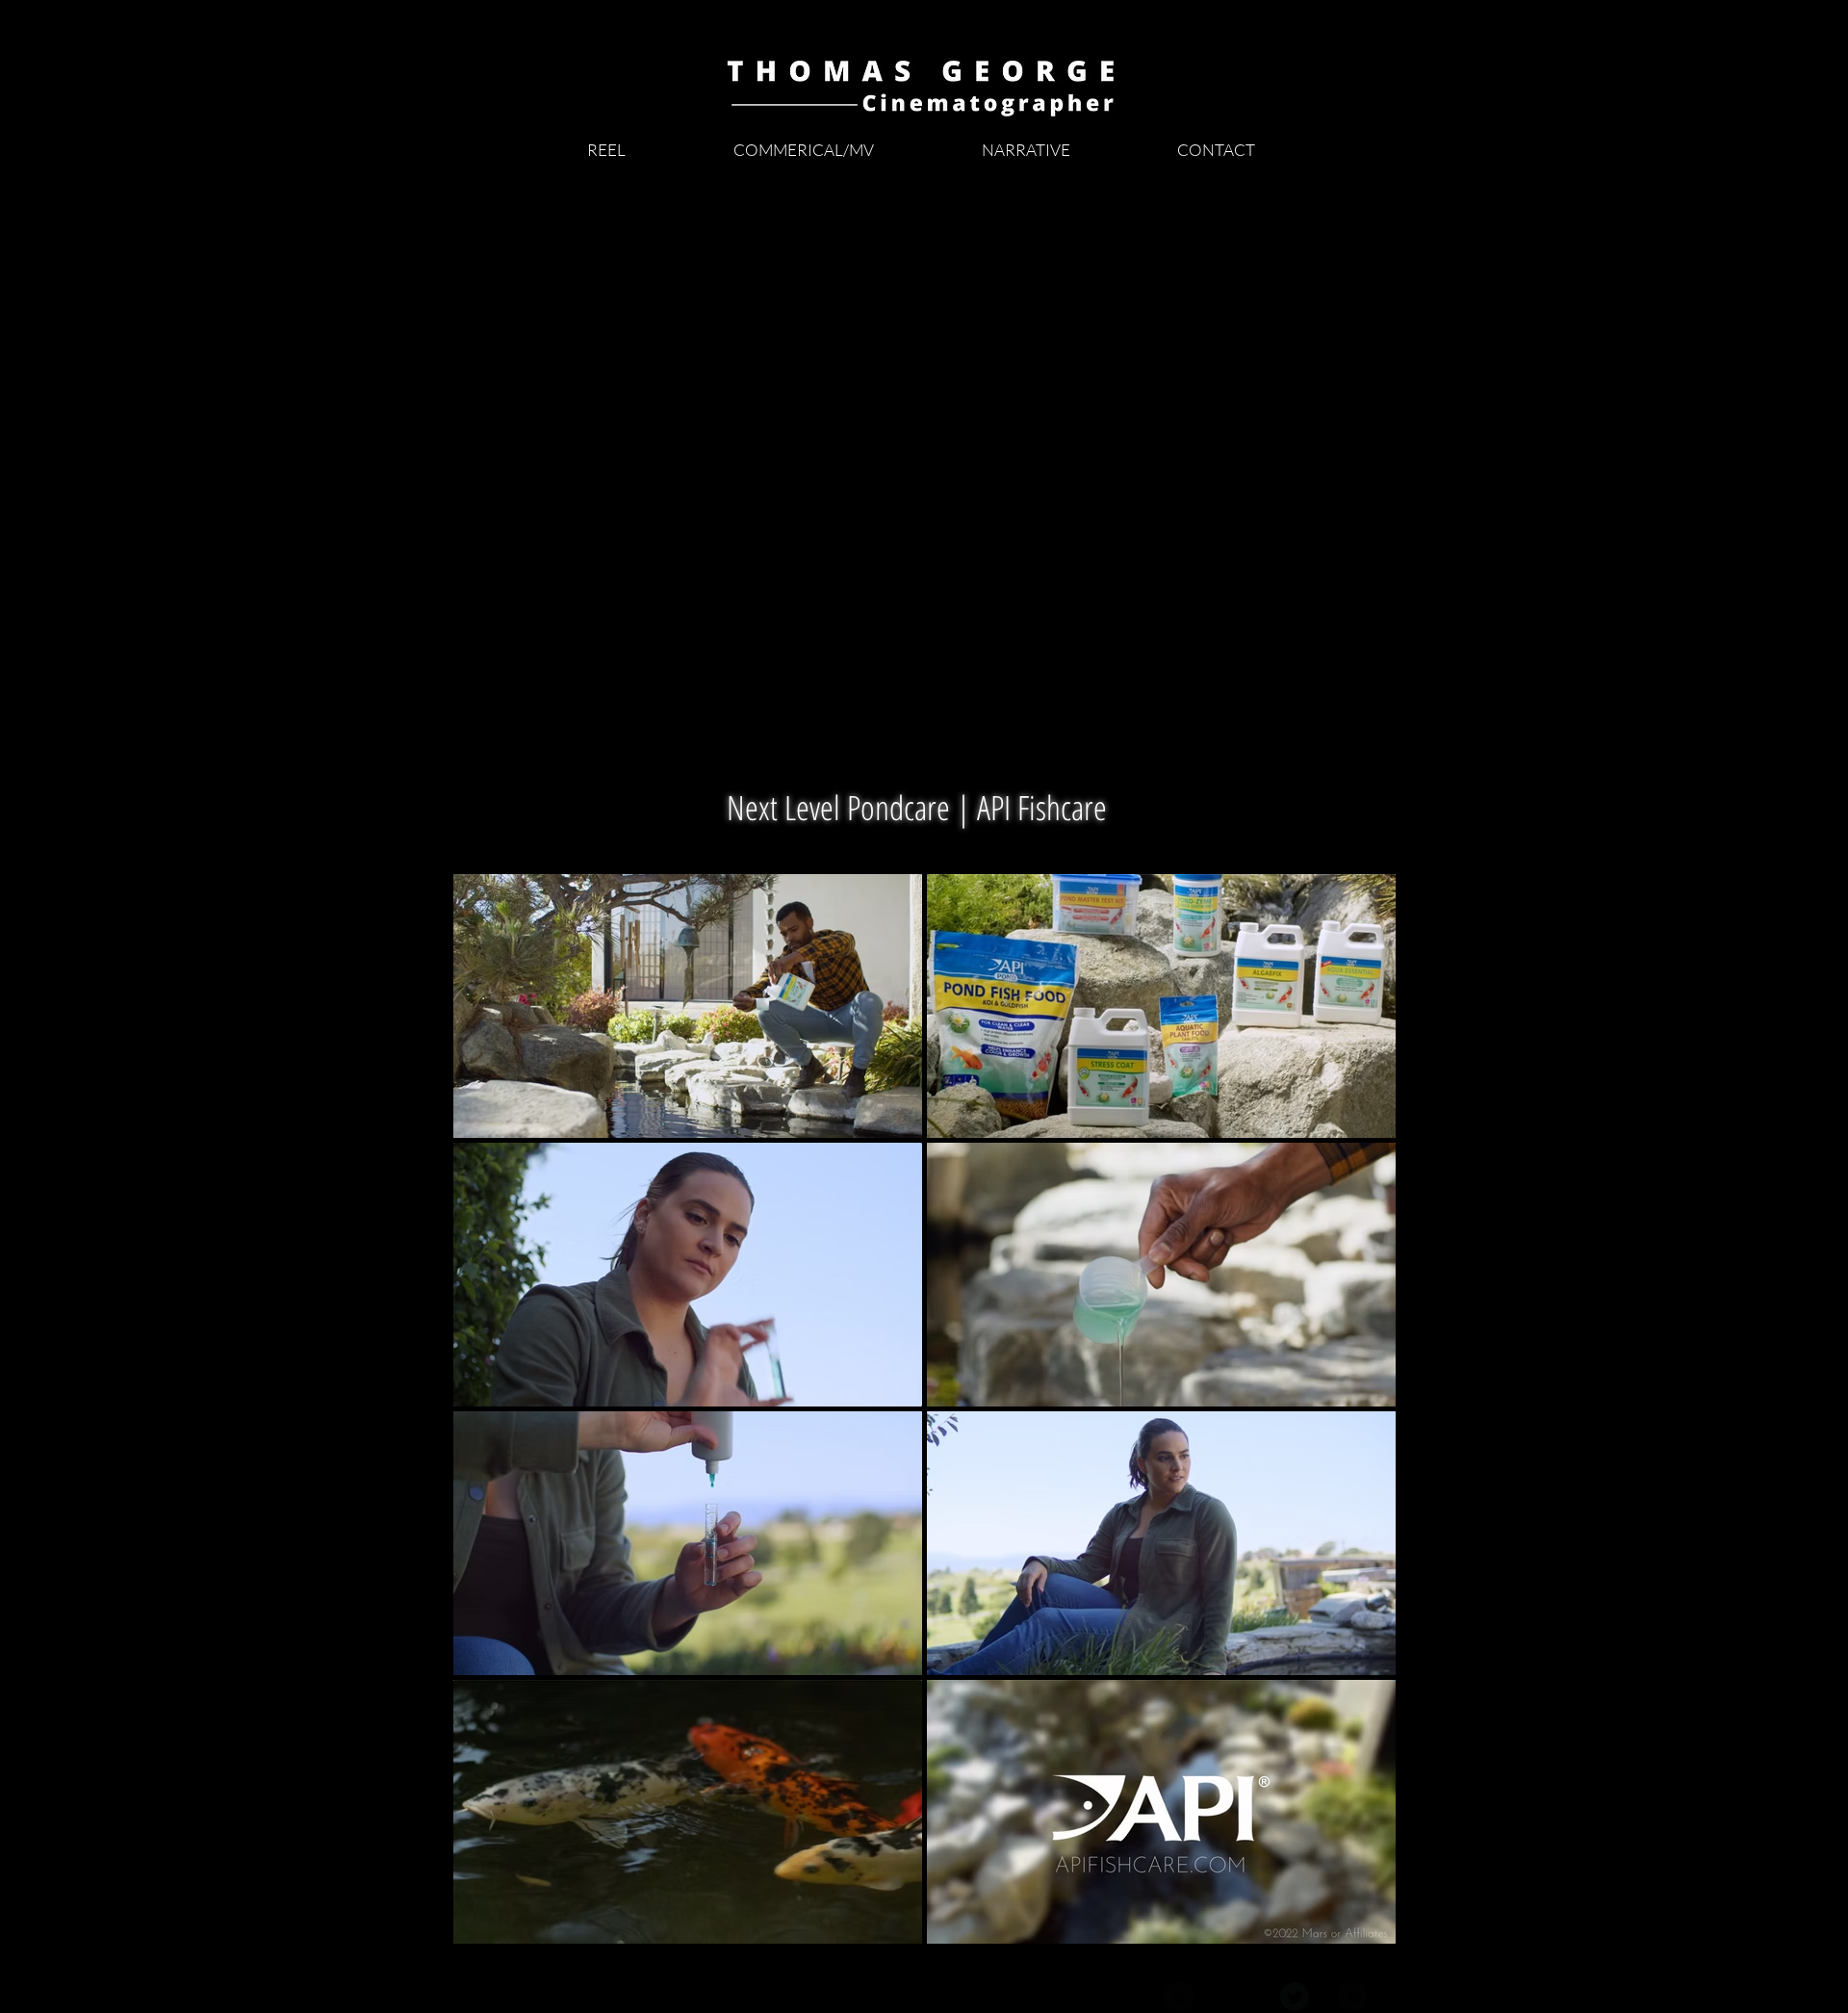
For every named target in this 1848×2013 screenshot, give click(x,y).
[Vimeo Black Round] (1352, 1997)
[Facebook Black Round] (1179, 1997)
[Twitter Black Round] (1295, 1997)
